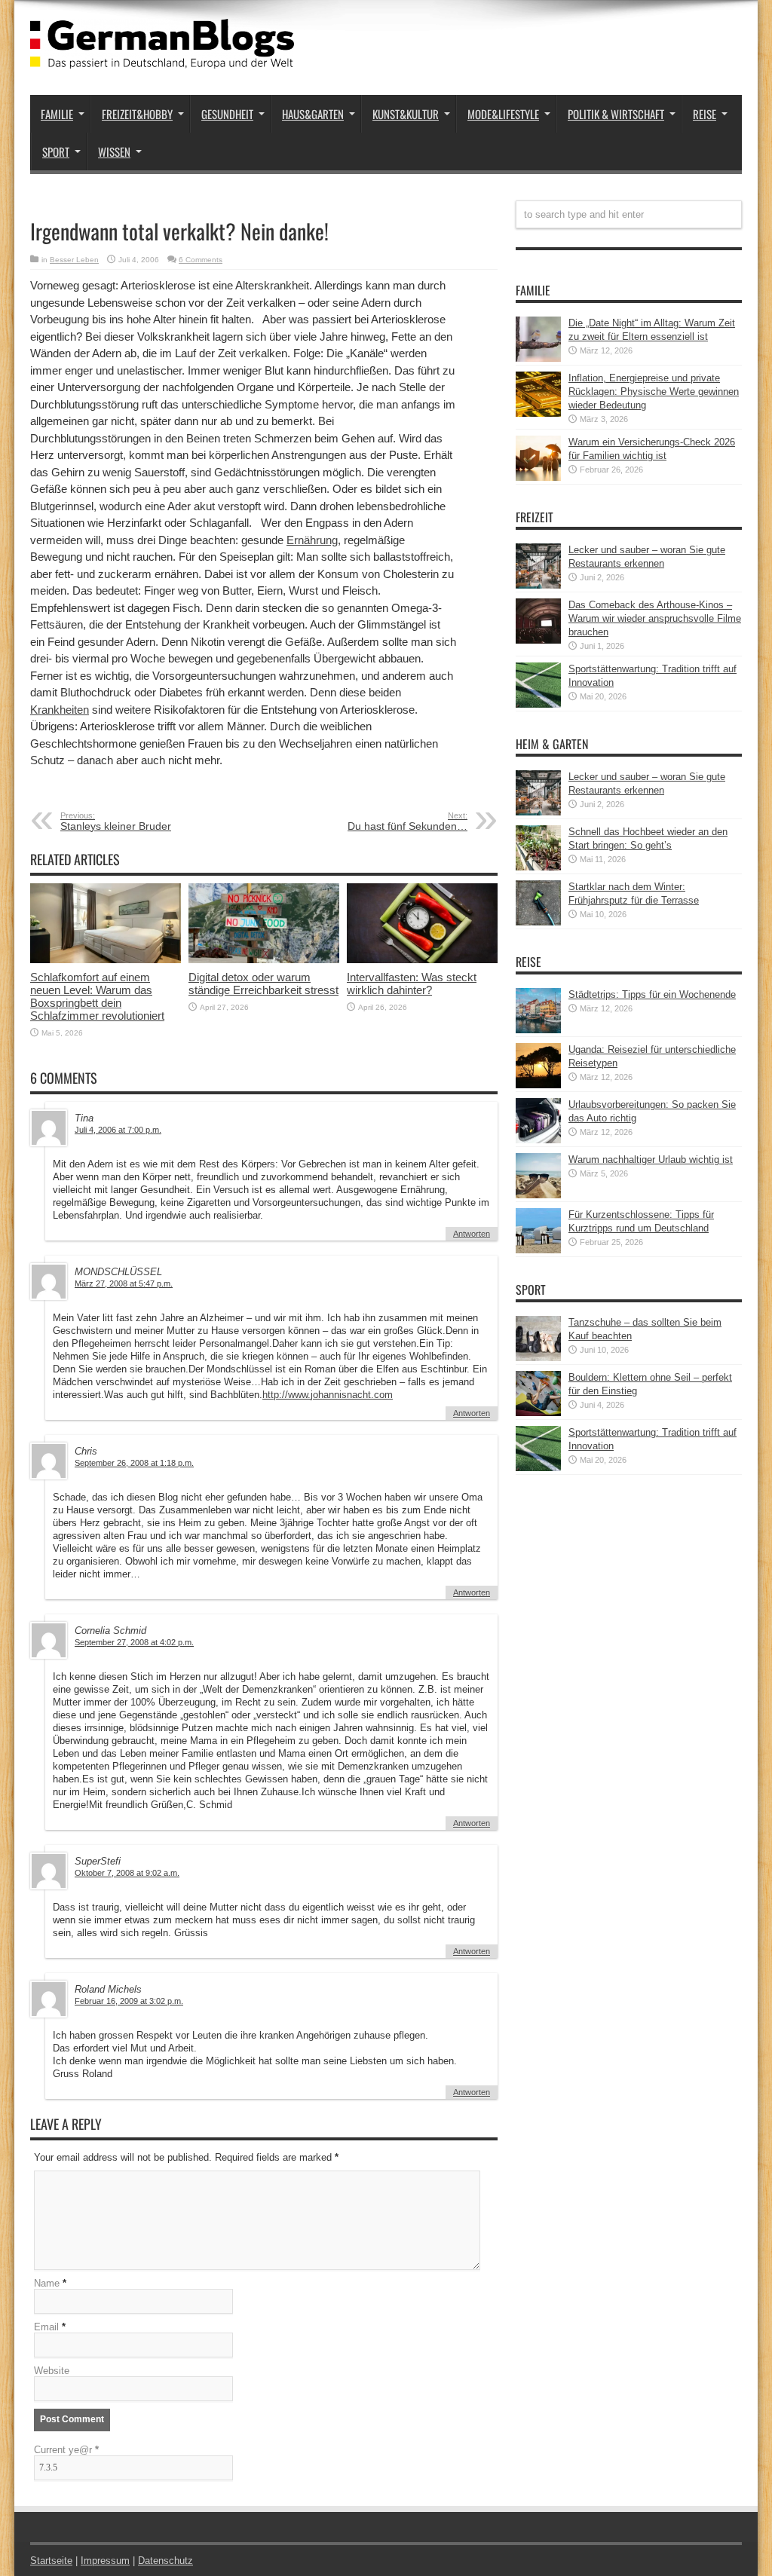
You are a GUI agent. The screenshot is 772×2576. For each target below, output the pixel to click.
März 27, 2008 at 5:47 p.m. (124, 1283)
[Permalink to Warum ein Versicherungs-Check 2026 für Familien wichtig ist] (538, 477)
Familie (57, 114)
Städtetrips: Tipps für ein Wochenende (652, 994)
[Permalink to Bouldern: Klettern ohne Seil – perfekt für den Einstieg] (538, 1413)
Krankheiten (60, 710)
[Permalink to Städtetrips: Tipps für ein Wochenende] (538, 1030)
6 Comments (201, 260)
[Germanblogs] (162, 57)
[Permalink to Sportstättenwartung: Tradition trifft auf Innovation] (538, 704)
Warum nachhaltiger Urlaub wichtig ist (651, 1160)
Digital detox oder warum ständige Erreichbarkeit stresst (263, 984)
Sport (56, 151)
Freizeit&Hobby (137, 114)
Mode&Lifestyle (503, 114)
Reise (705, 114)
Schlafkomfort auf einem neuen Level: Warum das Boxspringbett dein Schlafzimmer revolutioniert (97, 996)
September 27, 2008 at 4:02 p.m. (134, 1642)
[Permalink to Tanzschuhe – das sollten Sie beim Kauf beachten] (538, 1358)
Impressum (105, 2561)
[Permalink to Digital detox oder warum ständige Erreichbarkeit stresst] (264, 960)
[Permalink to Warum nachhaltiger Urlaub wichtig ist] (538, 1195)
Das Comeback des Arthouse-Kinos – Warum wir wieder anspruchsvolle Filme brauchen (655, 618)
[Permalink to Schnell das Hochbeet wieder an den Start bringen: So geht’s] (538, 867)
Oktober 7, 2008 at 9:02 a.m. (127, 1873)
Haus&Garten (313, 114)
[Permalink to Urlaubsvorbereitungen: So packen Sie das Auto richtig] (538, 1140)
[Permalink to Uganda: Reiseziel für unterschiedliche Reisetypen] (538, 1085)
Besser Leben (74, 260)
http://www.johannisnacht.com (328, 1395)
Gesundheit (227, 114)
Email (46, 2327)
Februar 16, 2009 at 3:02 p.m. (129, 2001)
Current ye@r (66, 2450)
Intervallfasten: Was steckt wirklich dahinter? (412, 984)
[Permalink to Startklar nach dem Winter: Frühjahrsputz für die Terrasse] (538, 922)
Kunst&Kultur (406, 114)
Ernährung (312, 540)
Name (47, 2283)
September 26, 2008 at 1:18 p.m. (134, 1463)
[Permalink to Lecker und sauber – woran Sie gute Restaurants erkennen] (538, 585)
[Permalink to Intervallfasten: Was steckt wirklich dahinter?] (422, 960)
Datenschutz (165, 2561)
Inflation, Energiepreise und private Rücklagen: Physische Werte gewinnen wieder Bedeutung (654, 392)
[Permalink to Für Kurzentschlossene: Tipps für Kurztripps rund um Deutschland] (538, 1250)
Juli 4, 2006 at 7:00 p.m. (118, 1130)
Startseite (51, 2561)
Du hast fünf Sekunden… (407, 821)
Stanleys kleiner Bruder (116, 821)
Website (52, 2371)
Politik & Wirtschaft (616, 114)
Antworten (472, 1234)
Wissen (114, 151)
